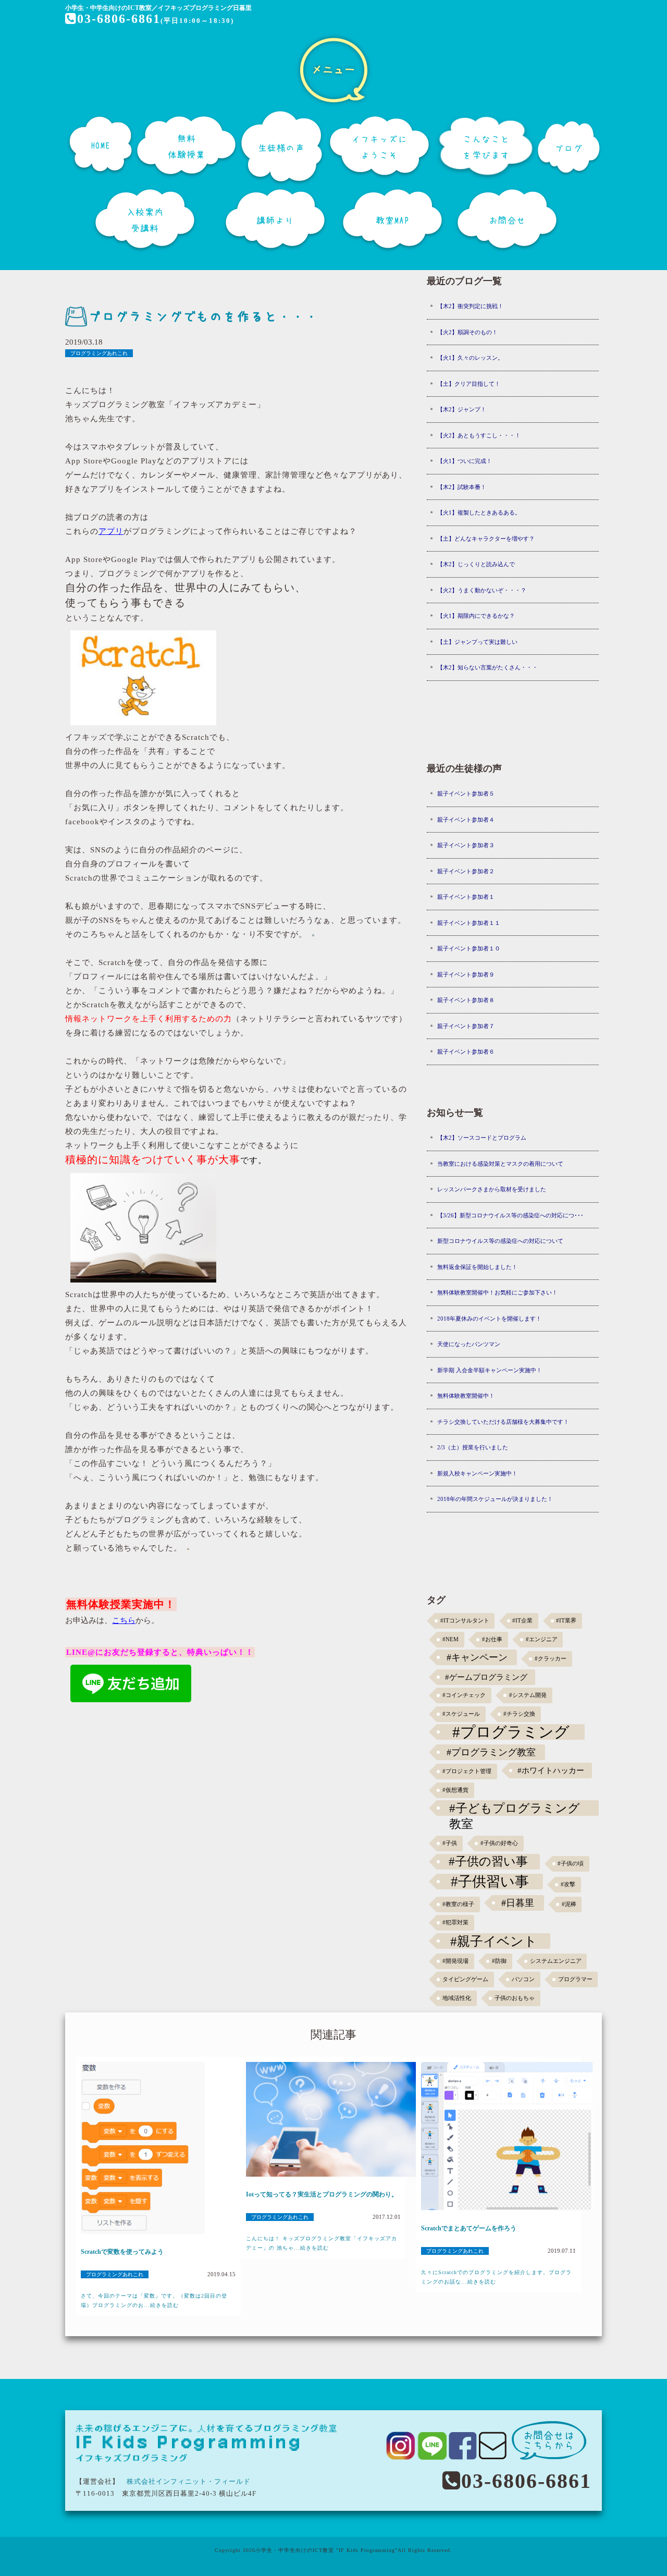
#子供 (450, 1843)
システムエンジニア (556, 1961)
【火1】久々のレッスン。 (470, 358)
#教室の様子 (458, 1904)
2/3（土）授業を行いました (473, 1447)
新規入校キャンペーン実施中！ (477, 1473)
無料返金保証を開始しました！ (477, 1267)
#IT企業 (522, 1621)
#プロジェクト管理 (467, 1771)
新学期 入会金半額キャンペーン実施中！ (490, 1370)
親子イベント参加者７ (466, 1026)
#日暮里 (518, 1903)
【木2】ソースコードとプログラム (482, 1138)
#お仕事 (492, 1639)
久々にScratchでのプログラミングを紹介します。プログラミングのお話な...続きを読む (496, 2277)
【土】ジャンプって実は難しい (477, 642)
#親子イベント (494, 1941)
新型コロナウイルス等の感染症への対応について (500, 1241)
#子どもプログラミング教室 (515, 1809)
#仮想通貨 (455, 1790)
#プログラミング (511, 1732)
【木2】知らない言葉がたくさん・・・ (487, 667)
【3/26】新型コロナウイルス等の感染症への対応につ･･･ (510, 1215)
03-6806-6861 (119, 19)
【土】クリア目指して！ (469, 384)
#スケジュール (461, 1714)
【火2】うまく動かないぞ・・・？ (482, 590)
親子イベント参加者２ (466, 871)
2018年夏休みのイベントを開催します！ (489, 1318)
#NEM (450, 1639)
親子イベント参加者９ (466, 974)
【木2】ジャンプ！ (462, 409)
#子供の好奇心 (499, 1843)
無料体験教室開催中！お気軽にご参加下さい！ (497, 1292)
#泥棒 (569, 1904)
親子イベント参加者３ (466, 845)
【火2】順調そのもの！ (467, 332)
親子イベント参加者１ (466, 897)
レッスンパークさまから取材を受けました (492, 1189)
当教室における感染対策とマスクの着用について (500, 1164)
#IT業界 (566, 1621)
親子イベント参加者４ (466, 820)
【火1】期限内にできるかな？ (476, 616)
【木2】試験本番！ (462, 487)
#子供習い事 (490, 1882)
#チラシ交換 (519, 1714)
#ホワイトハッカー (551, 1770)
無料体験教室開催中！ (466, 1396)
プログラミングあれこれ (99, 353)
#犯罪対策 (455, 1922)
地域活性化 (457, 1998)
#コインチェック (464, 1695)
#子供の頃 (571, 1864)
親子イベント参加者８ (466, 1000)
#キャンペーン (477, 1657)
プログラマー (575, 1979)
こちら (124, 1620)
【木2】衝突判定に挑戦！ (470, 306)
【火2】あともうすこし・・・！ (479, 435)
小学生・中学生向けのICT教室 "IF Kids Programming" (326, 2550)
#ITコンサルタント (465, 1621)
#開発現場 (455, 1961)
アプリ (111, 531)
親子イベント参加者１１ (469, 923)
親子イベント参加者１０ (469, 948)
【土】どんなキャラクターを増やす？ (486, 539)
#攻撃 (568, 1884)
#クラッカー (551, 1659)
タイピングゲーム (465, 1979)
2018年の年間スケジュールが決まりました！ (495, 1499)
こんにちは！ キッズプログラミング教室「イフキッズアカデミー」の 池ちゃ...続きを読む (322, 2243)
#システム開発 (528, 1695)
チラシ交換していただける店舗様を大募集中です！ (503, 1422)
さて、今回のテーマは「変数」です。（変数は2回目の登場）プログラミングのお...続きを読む (154, 2300)
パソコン (523, 1979)
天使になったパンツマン (469, 1344)
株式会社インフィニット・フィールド (189, 2481)
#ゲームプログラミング (486, 1677)
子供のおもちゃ (515, 1998)
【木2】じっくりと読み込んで (476, 564)
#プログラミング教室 (491, 1752)
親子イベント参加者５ (466, 793)
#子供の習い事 (488, 1861)
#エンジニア (542, 1639)
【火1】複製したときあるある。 (479, 512)
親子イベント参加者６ (466, 1052)
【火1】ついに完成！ (465, 461)
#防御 (499, 1961)
